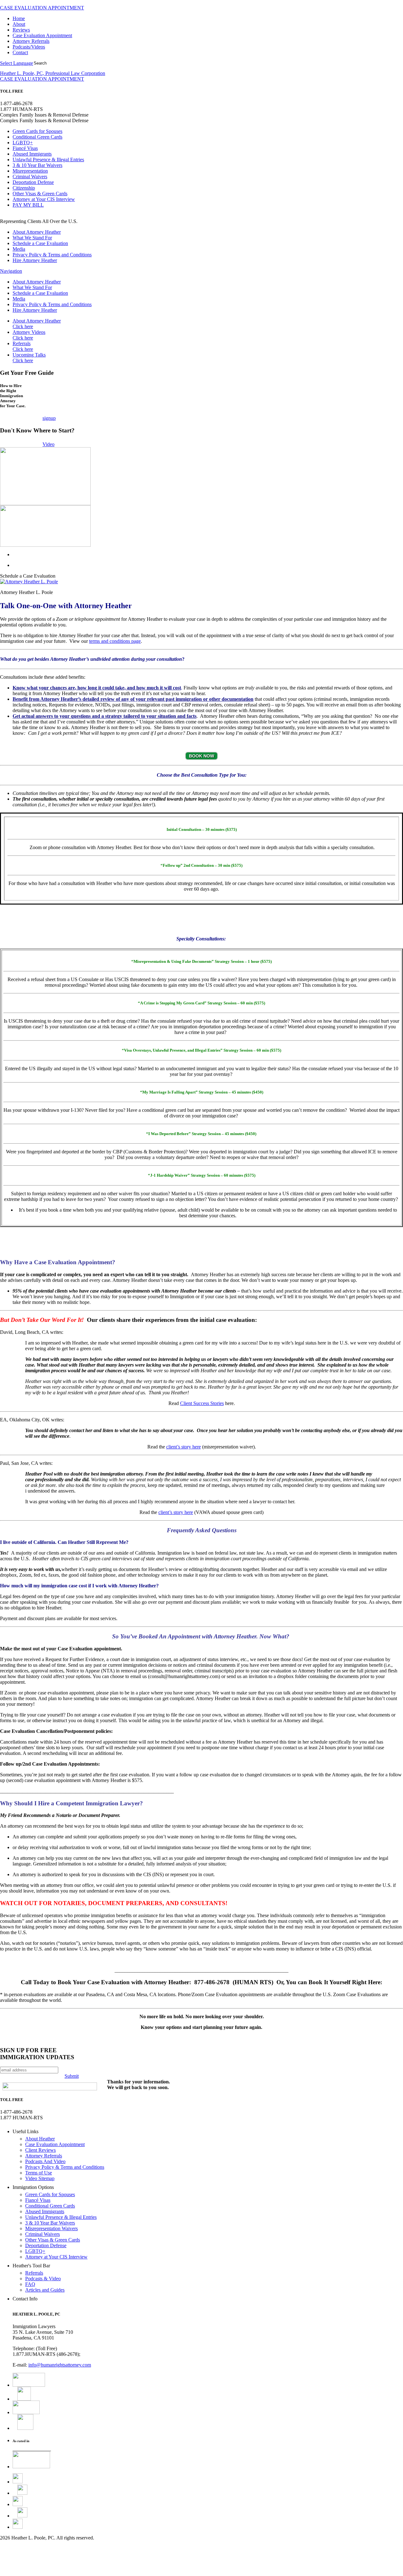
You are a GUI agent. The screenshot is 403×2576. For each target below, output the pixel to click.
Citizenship (24, 188)
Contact (20, 52)
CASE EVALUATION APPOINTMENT (42, 8)
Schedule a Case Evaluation (40, 243)
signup (49, 418)
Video (48, 444)
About (19, 24)
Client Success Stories (202, 1403)
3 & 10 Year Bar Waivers (37, 165)
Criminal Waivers (30, 177)
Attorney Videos (29, 335)
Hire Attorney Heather (35, 260)
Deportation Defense (33, 182)
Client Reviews (40, 2150)
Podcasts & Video (43, 2279)
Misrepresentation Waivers (51, 2228)
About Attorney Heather (37, 232)
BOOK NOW (201, 756)
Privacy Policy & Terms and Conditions (52, 255)
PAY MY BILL (28, 205)
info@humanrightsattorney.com (60, 2365)
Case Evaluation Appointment (42, 35)
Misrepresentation (30, 171)
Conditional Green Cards (37, 137)
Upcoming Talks (29, 358)
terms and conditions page (115, 641)
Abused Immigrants (32, 154)
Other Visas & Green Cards (40, 194)
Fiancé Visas (25, 148)
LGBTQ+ (23, 143)
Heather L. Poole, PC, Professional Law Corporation (53, 73)
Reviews (21, 30)
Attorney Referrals (31, 41)
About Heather (40, 2139)
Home (19, 18)
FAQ (30, 2284)
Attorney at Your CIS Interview (44, 199)
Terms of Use (39, 2173)
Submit (72, 2076)
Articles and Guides (45, 2290)
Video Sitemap (40, 2178)
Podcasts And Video (45, 2161)
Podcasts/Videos (29, 47)
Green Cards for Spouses (37, 131)
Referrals (23, 346)
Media (19, 249)
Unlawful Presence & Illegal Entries (48, 160)
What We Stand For (32, 238)
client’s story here (184, 1447)
